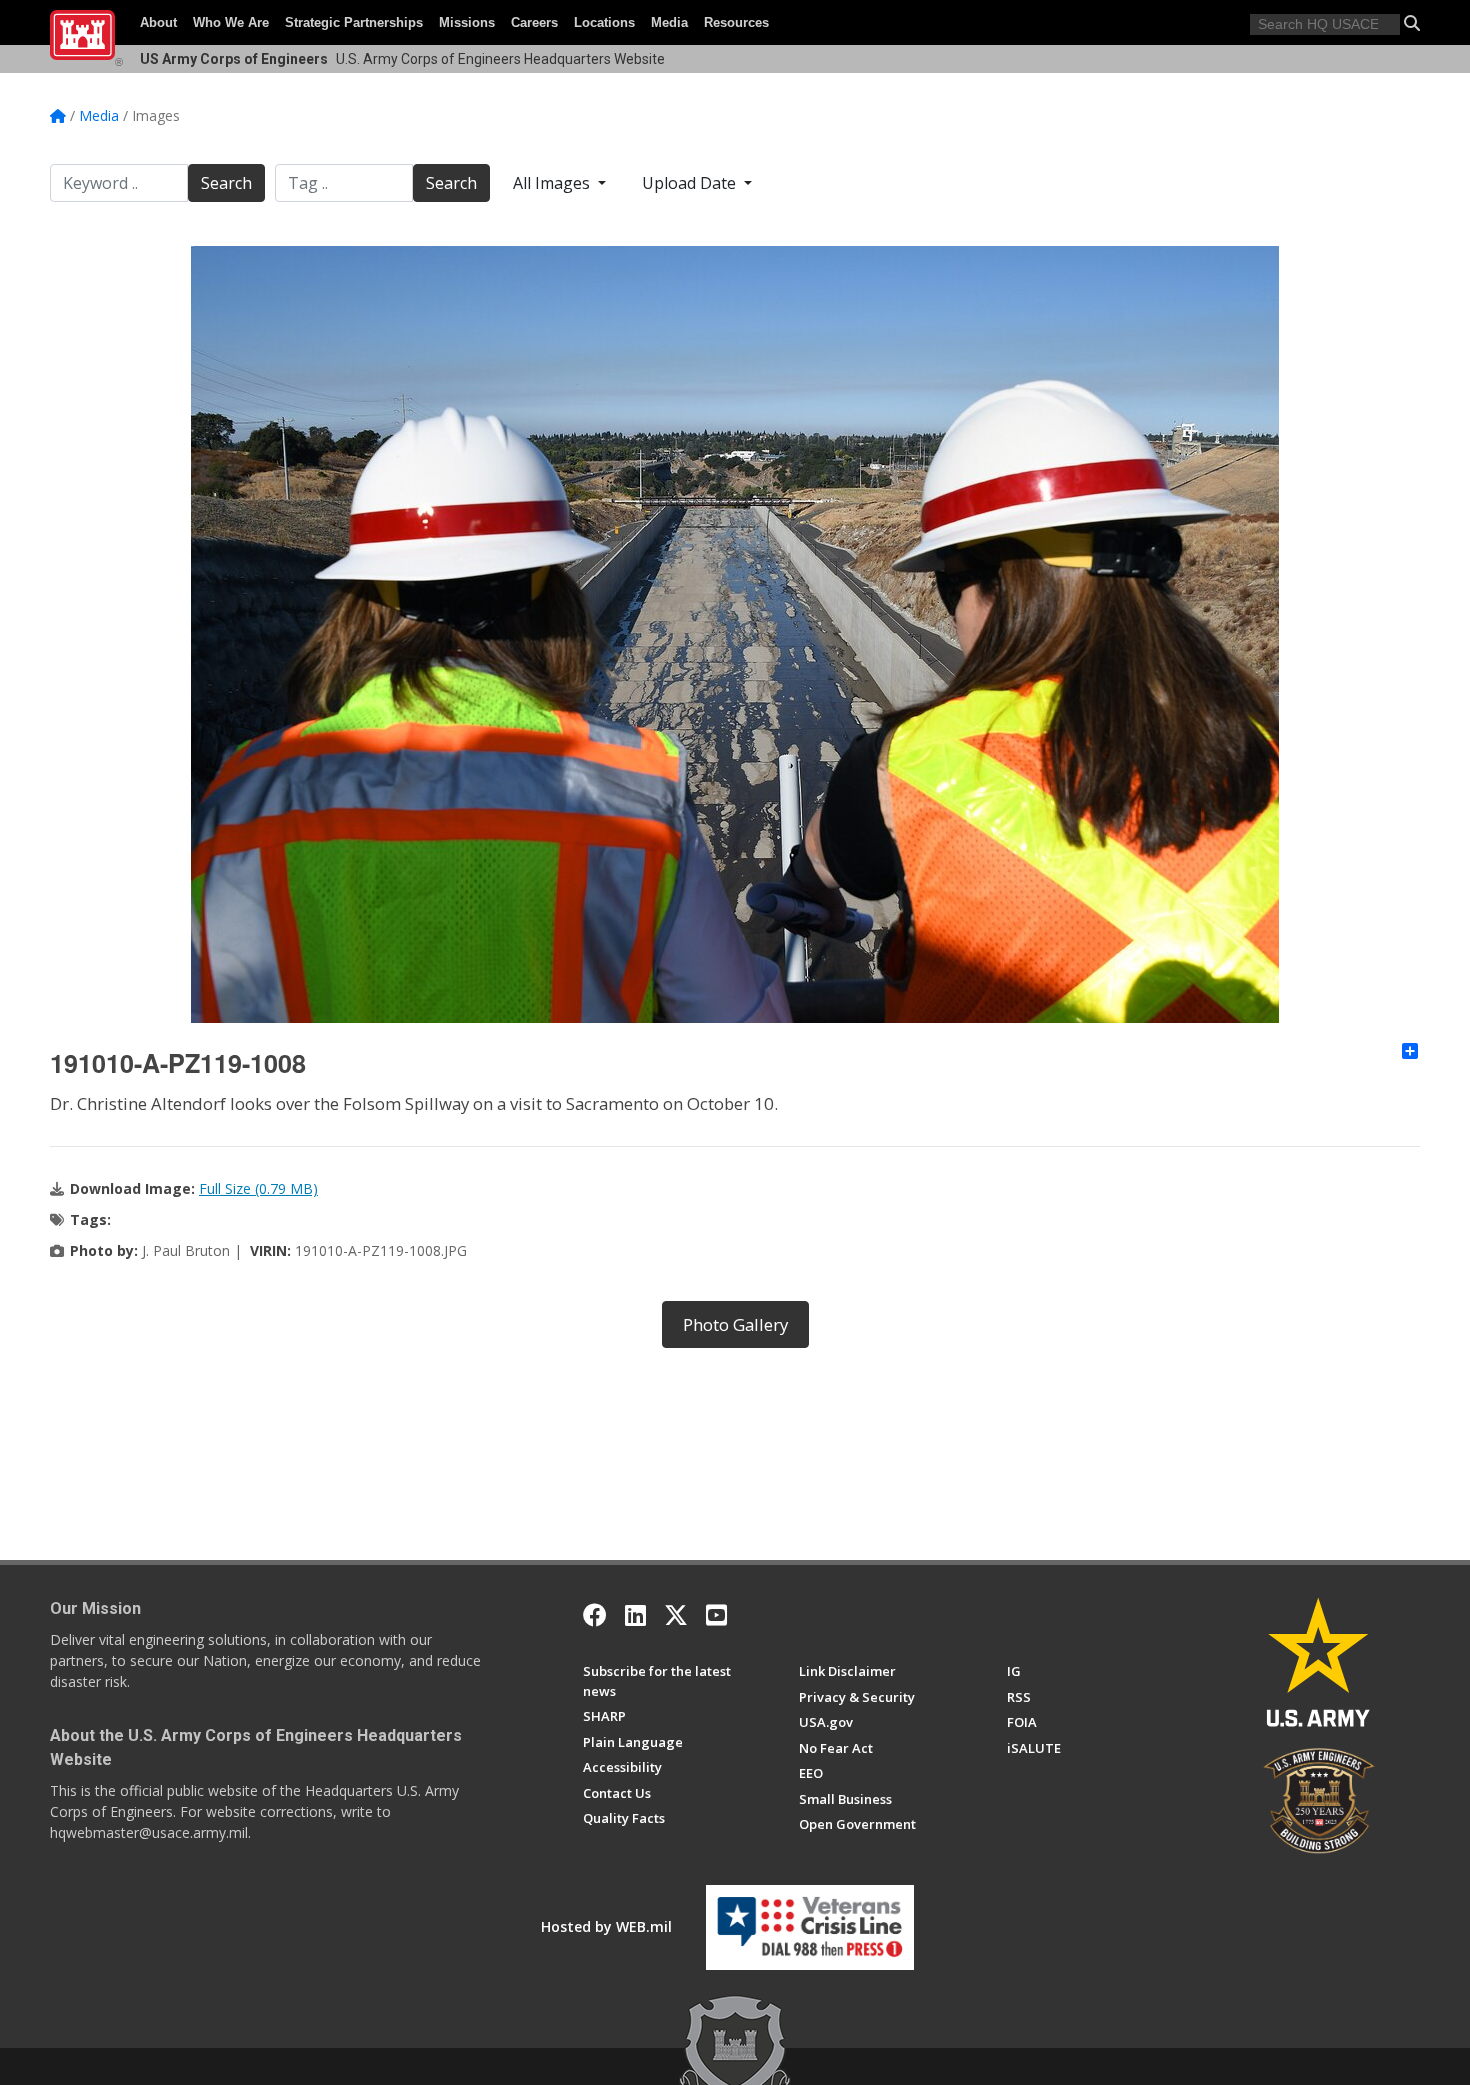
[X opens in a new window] (676, 1615)
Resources (736, 22)
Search (226, 183)
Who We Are (231, 22)
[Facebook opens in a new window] (595, 1615)
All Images (553, 183)
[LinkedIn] (635, 1615)
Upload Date (691, 183)
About (158, 22)
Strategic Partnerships (354, 22)
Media (669, 22)
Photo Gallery (735, 1324)
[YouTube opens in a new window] (716, 1615)
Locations (604, 22)
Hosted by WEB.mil (606, 1926)
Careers (534, 22)
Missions (467, 22)
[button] (1412, 23)
